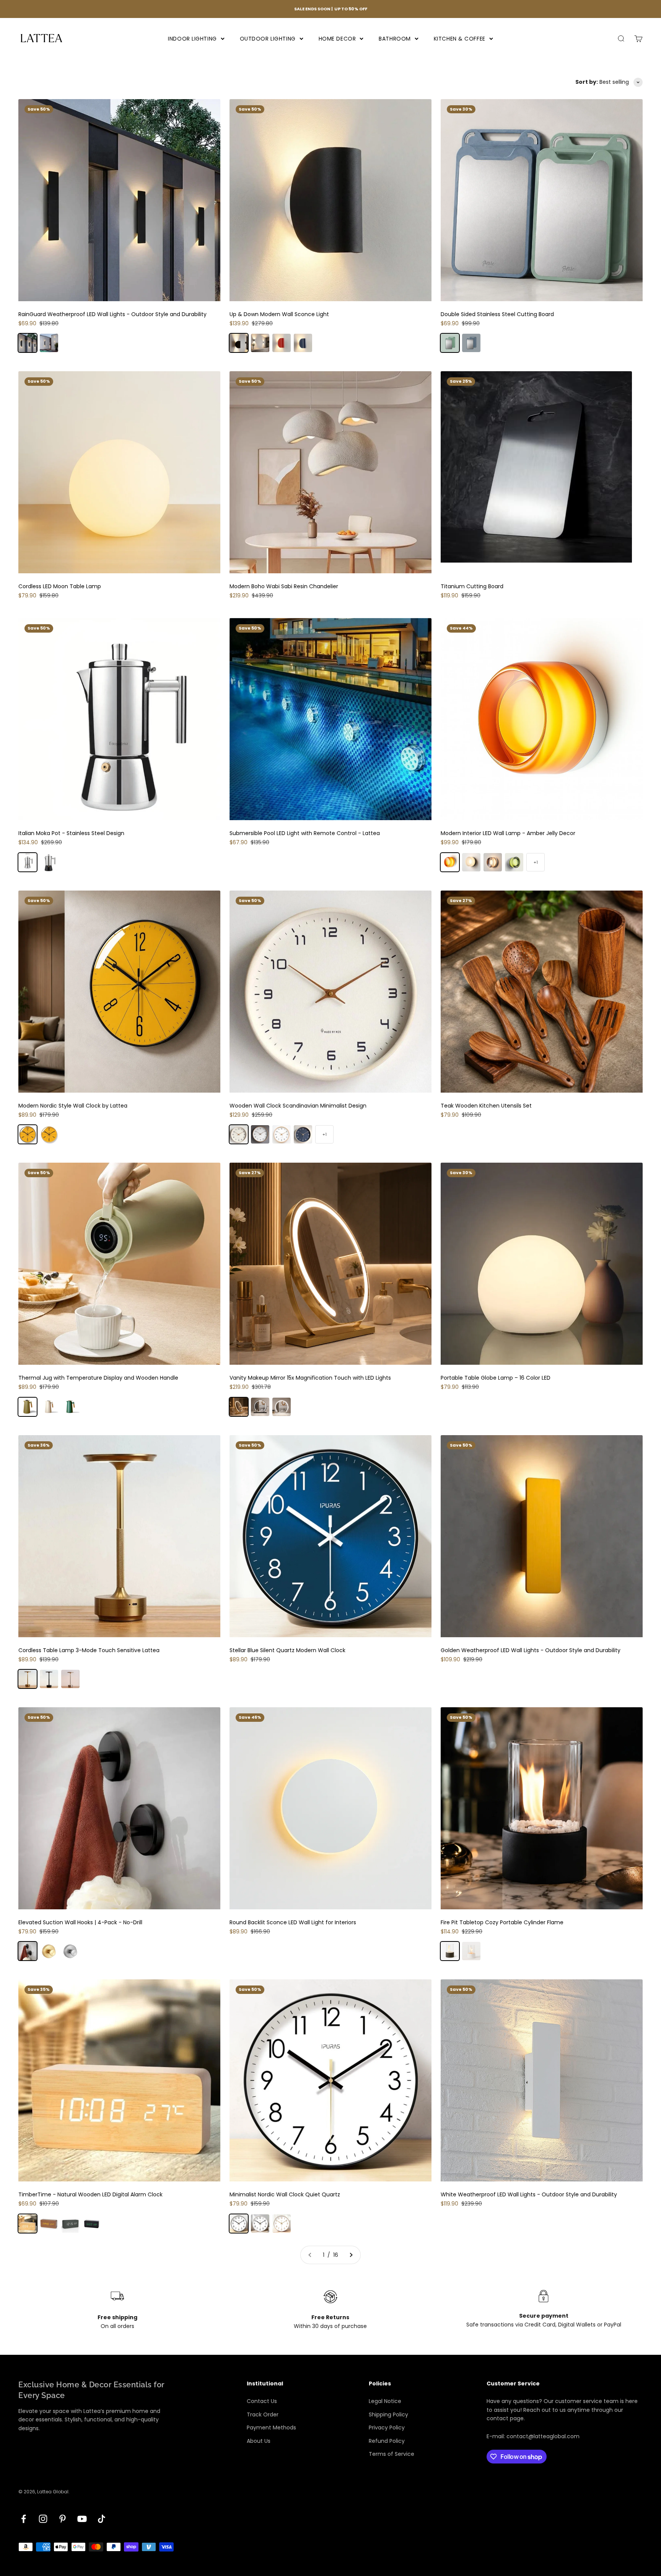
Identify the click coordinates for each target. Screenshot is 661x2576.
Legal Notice (385, 2401)
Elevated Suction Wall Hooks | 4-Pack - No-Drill (80, 1922)
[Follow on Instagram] (43, 2519)
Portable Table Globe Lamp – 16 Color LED (496, 1378)
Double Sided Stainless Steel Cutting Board (497, 314)
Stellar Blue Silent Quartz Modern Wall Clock (287, 1650)
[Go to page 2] (351, 2255)
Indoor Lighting (192, 38)
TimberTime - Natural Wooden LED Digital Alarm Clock (90, 2194)
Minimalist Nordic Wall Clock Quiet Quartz (285, 2194)
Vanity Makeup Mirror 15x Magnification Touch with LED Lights (310, 1378)
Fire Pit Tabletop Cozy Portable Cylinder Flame (502, 1922)
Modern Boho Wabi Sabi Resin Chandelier (284, 586)
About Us (259, 2441)
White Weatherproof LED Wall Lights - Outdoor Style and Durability (529, 2194)
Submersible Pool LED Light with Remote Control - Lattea (305, 833)
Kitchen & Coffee (460, 38)
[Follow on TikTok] (102, 2519)
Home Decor (337, 38)
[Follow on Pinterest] (63, 2519)
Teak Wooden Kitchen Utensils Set (486, 1106)
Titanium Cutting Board (472, 586)
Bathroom (395, 38)
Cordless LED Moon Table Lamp (60, 586)
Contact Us (262, 2401)
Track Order (263, 2414)
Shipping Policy (388, 2414)
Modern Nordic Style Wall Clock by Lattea (73, 1106)
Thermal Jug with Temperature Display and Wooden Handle (98, 1378)
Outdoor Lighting (268, 38)
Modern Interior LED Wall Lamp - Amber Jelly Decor (508, 833)
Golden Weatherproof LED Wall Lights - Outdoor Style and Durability (531, 1650)
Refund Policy (387, 2441)
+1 (536, 862)
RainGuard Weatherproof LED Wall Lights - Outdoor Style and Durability (112, 314)
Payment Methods (271, 2428)
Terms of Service (392, 2454)
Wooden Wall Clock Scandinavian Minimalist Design (298, 1106)
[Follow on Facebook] (24, 2519)
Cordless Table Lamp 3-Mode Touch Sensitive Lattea (89, 1650)
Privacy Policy (387, 2428)
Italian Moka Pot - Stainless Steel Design (71, 833)
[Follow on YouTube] (82, 2519)
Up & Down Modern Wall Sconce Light (279, 314)
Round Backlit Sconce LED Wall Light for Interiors (293, 1922)
